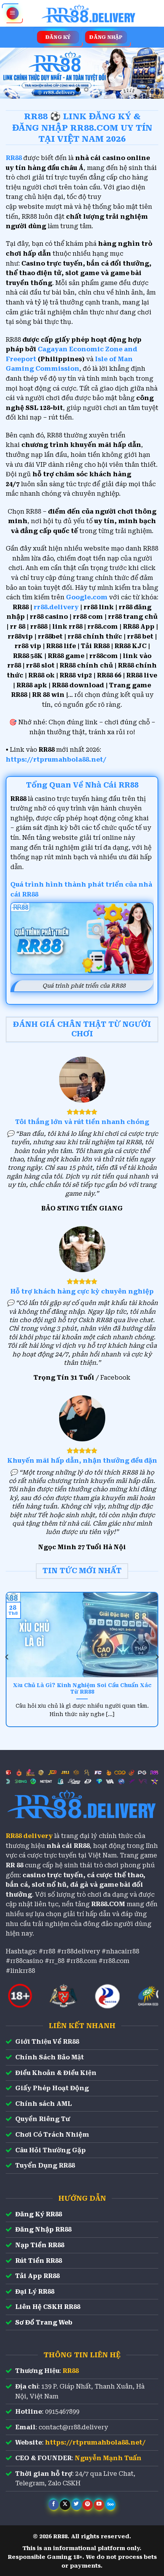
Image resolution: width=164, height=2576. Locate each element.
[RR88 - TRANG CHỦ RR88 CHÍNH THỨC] (89, 13)
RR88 (71, 2371)
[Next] (157, 1657)
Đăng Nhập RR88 (43, 2229)
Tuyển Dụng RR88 (45, 2165)
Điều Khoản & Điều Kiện (56, 2073)
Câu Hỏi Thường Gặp (51, 2150)
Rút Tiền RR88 (39, 2261)
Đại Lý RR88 (35, 2292)
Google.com (87, 597)
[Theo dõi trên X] (65, 2505)
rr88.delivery (56, 607)
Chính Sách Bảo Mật (50, 2057)
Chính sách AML (43, 2104)
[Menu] (13, 14)
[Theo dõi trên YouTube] (99, 2505)
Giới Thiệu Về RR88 (47, 2042)
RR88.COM (108, 1904)
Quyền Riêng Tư (43, 2119)
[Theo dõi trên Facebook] (54, 2505)
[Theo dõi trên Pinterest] (88, 2505)
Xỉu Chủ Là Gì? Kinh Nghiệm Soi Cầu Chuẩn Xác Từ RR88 (82, 1689)
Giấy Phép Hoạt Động (52, 2088)
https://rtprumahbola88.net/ (56, 760)
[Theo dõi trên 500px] (110, 2505)
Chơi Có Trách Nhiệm (52, 2135)
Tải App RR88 (37, 2276)
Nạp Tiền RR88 (40, 2245)
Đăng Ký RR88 (39, 2214)
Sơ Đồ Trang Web (44, 2322)
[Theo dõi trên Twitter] (76, 2505)
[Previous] (7, 1657)
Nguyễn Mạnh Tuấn (108, 2458)
